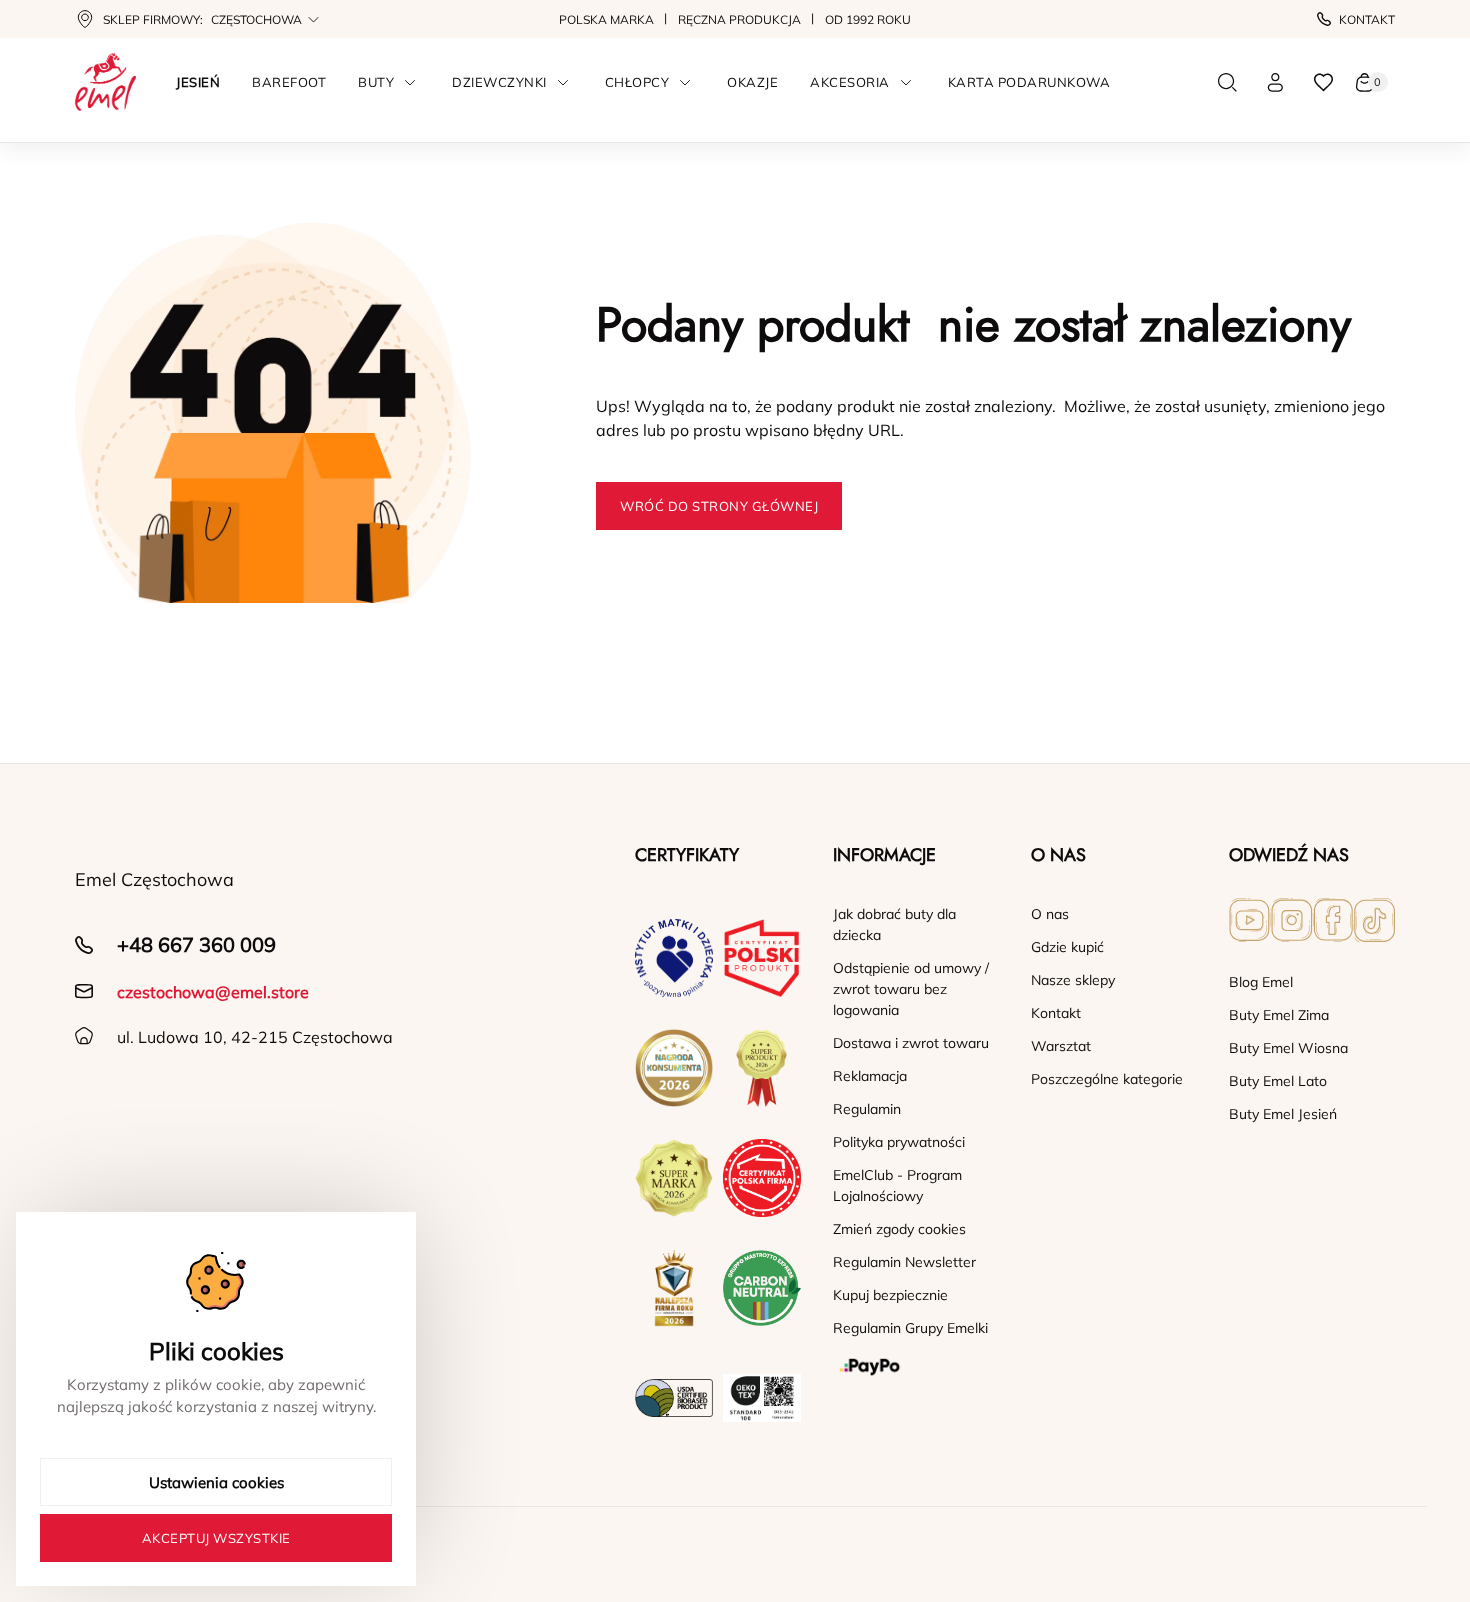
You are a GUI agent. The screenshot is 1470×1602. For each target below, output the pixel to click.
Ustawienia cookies (216, 1482)
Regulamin (867, 1109)
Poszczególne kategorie (1107, 1079)
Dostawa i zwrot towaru (911, 1043)
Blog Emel (1261, 982)
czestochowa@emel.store (213, 992)
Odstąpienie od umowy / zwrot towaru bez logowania (911, 989)
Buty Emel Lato (1278, 1081)
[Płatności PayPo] (916, 1367)
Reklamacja (870, 1076)
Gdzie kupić (1067, 947)
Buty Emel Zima (1279, 1015)
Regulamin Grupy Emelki (910, 1328)
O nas (1050, 914)
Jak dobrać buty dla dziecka (894, 924)
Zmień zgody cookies (899, 1229)
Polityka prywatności (899, 1142)
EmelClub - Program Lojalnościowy (897, 1185)
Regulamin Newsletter (904, 1262)
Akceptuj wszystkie (216, 1538)
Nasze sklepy (1073, 980)
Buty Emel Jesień (1283, 1114)
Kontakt (1367, 19)
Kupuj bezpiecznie (890, 1295)
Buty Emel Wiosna (1288, 1048)
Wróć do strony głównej (719, 506)
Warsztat (1061, 1046)
